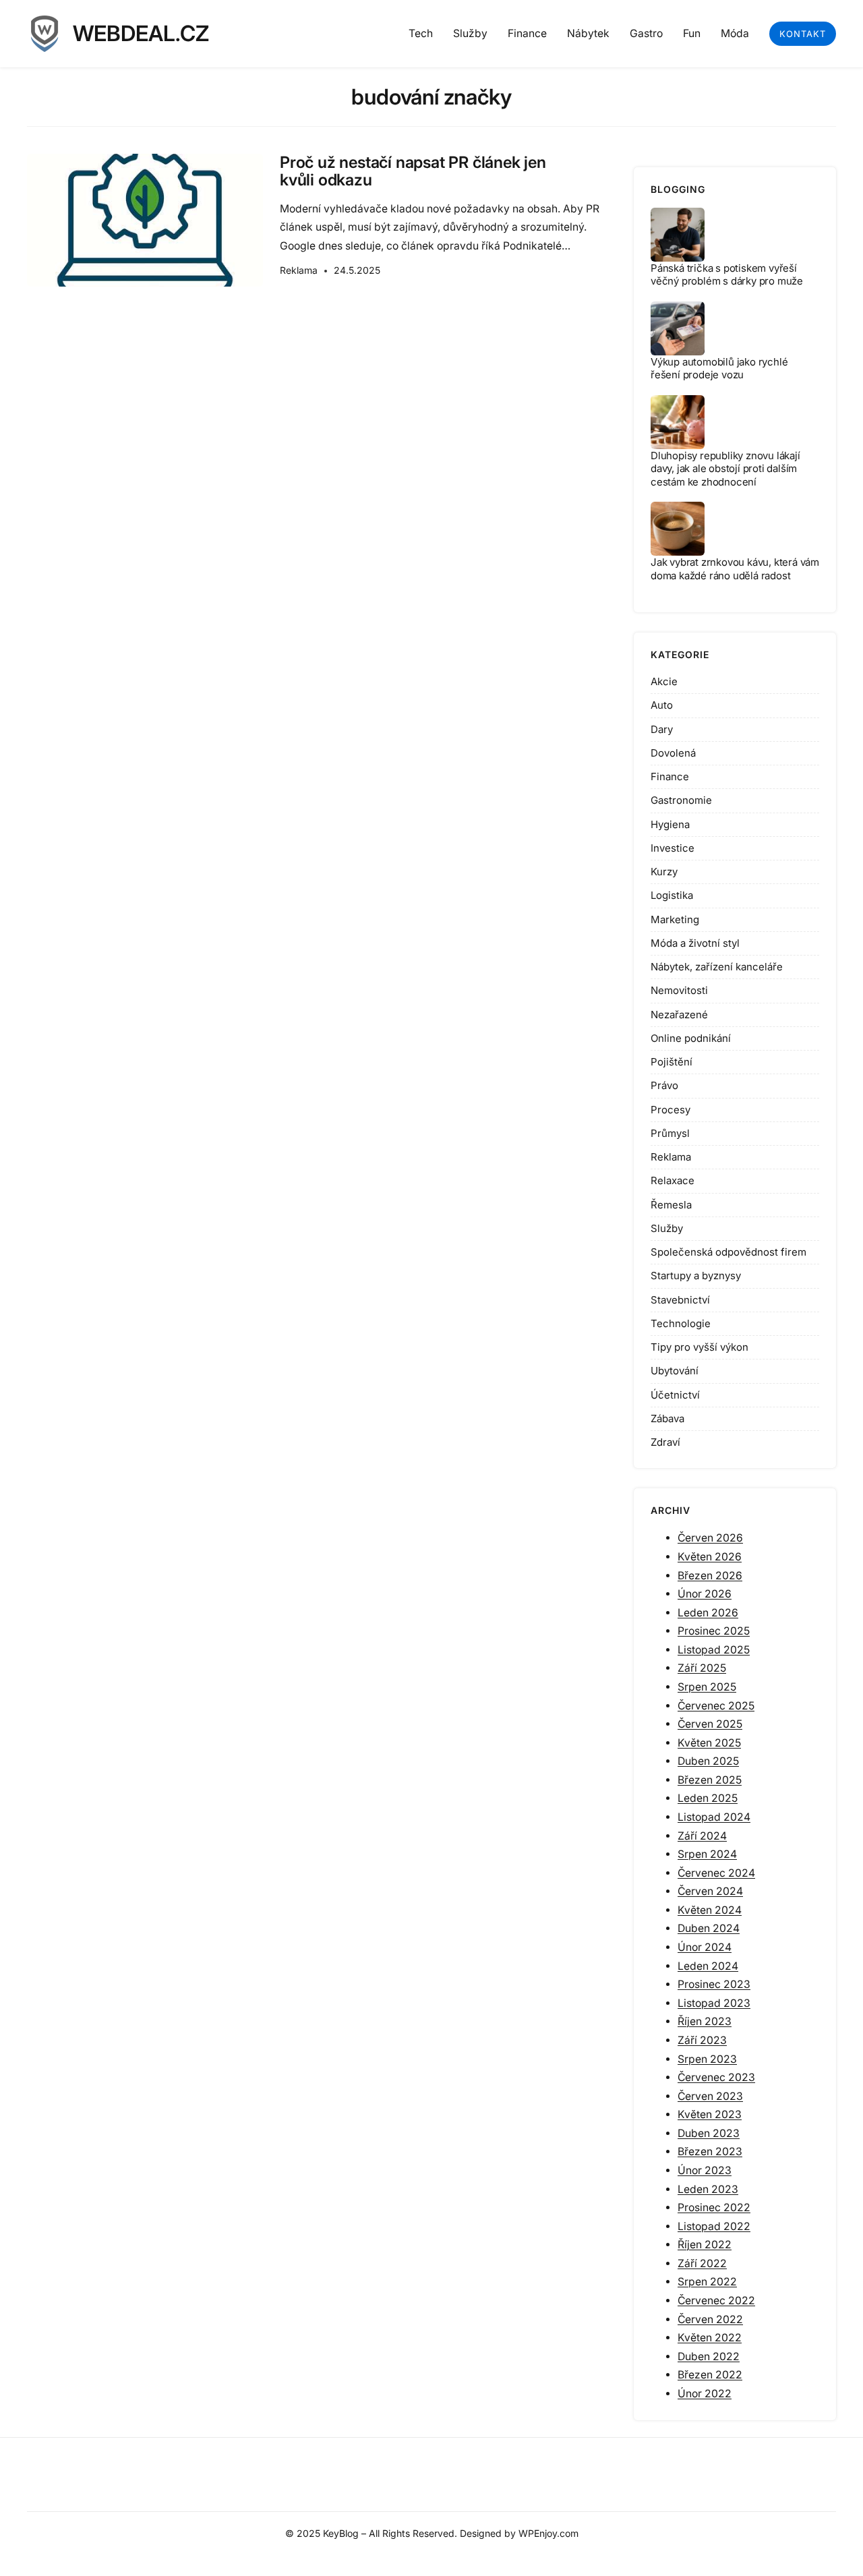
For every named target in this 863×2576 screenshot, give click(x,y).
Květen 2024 (710, 1910)
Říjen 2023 (705, 2021)
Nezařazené (679, 1015)
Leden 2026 (708, 1613)
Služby (667, 1228)
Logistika (672, 895)
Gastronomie (681, 800)
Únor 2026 (705, 1594)
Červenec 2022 (716, 2301)
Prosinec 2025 (714, 1631)
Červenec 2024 (716, 1873)
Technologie (681, 1323)
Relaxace (673, 1180)
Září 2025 (702, 1668)
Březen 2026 (710, 1576)
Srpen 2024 (707, 1854)
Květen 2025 (709, 1743)
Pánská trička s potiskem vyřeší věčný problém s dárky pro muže (727, 275)
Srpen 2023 (707, 2059)
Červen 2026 (710, 1538)
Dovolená (673, 753)
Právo (664, 1085)
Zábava (667, 1418)
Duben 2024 (709, 1928)
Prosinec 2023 (714, 1984)
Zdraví (665, 1442)
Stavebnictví (680, 1300)
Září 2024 (702, 1836)
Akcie (664, 681)
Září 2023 (702, 2040)
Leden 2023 (708, 2189)
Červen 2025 (710, 1724)
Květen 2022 (710, 2338)
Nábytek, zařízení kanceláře (717, 967)
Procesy (671, 1110)
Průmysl (670, 1133)
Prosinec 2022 (714, 2207)
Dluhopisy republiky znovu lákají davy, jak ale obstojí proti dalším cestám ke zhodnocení (725, 469)
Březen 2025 (710, 1780)
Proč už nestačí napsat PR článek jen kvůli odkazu (413, 172)
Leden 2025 (708, 1798)
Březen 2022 (710, 2375)
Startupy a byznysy (696, 1276)
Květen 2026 (710, 1557)
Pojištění (672, 1062)
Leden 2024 (708, 1966)
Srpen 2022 (707, 2282)
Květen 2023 (710, 2114)
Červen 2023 (710, 2096)
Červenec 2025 (716, 1706)
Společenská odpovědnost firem (728, 1252)
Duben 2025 (708, 1761)
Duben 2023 (709, 2133)
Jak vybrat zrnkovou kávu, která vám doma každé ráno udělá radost (735, 569)
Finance (670, 777)
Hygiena (670, 824)
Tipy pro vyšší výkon (700, 1347)
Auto (662, 705)
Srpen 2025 (707, 1687)
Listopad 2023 (714, 2003)
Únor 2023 (705, 2170)
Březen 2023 (710, 2151)
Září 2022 (702, 2263)
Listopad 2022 (714, 2226)
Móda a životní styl (695, 943)
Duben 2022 (709, 2357)
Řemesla (671, 1205)
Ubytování (675, 1371)
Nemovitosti (679, 990)
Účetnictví (675, 1395)
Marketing (675, 919)
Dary (662, 729)
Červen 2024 (710, 1891)
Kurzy (664, 872)
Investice (673, 848)
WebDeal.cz (141, 33)
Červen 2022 (710, 2319)
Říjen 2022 (705, 2245)
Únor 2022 (705, 2394)
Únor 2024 (705, 1947)
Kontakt (803, 34)
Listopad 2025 (714, 1650)
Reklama (299, 270)
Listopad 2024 (714, 1817)
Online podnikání (691, 1038)
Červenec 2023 (716, 2077)
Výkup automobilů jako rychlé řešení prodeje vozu (719, 369)
